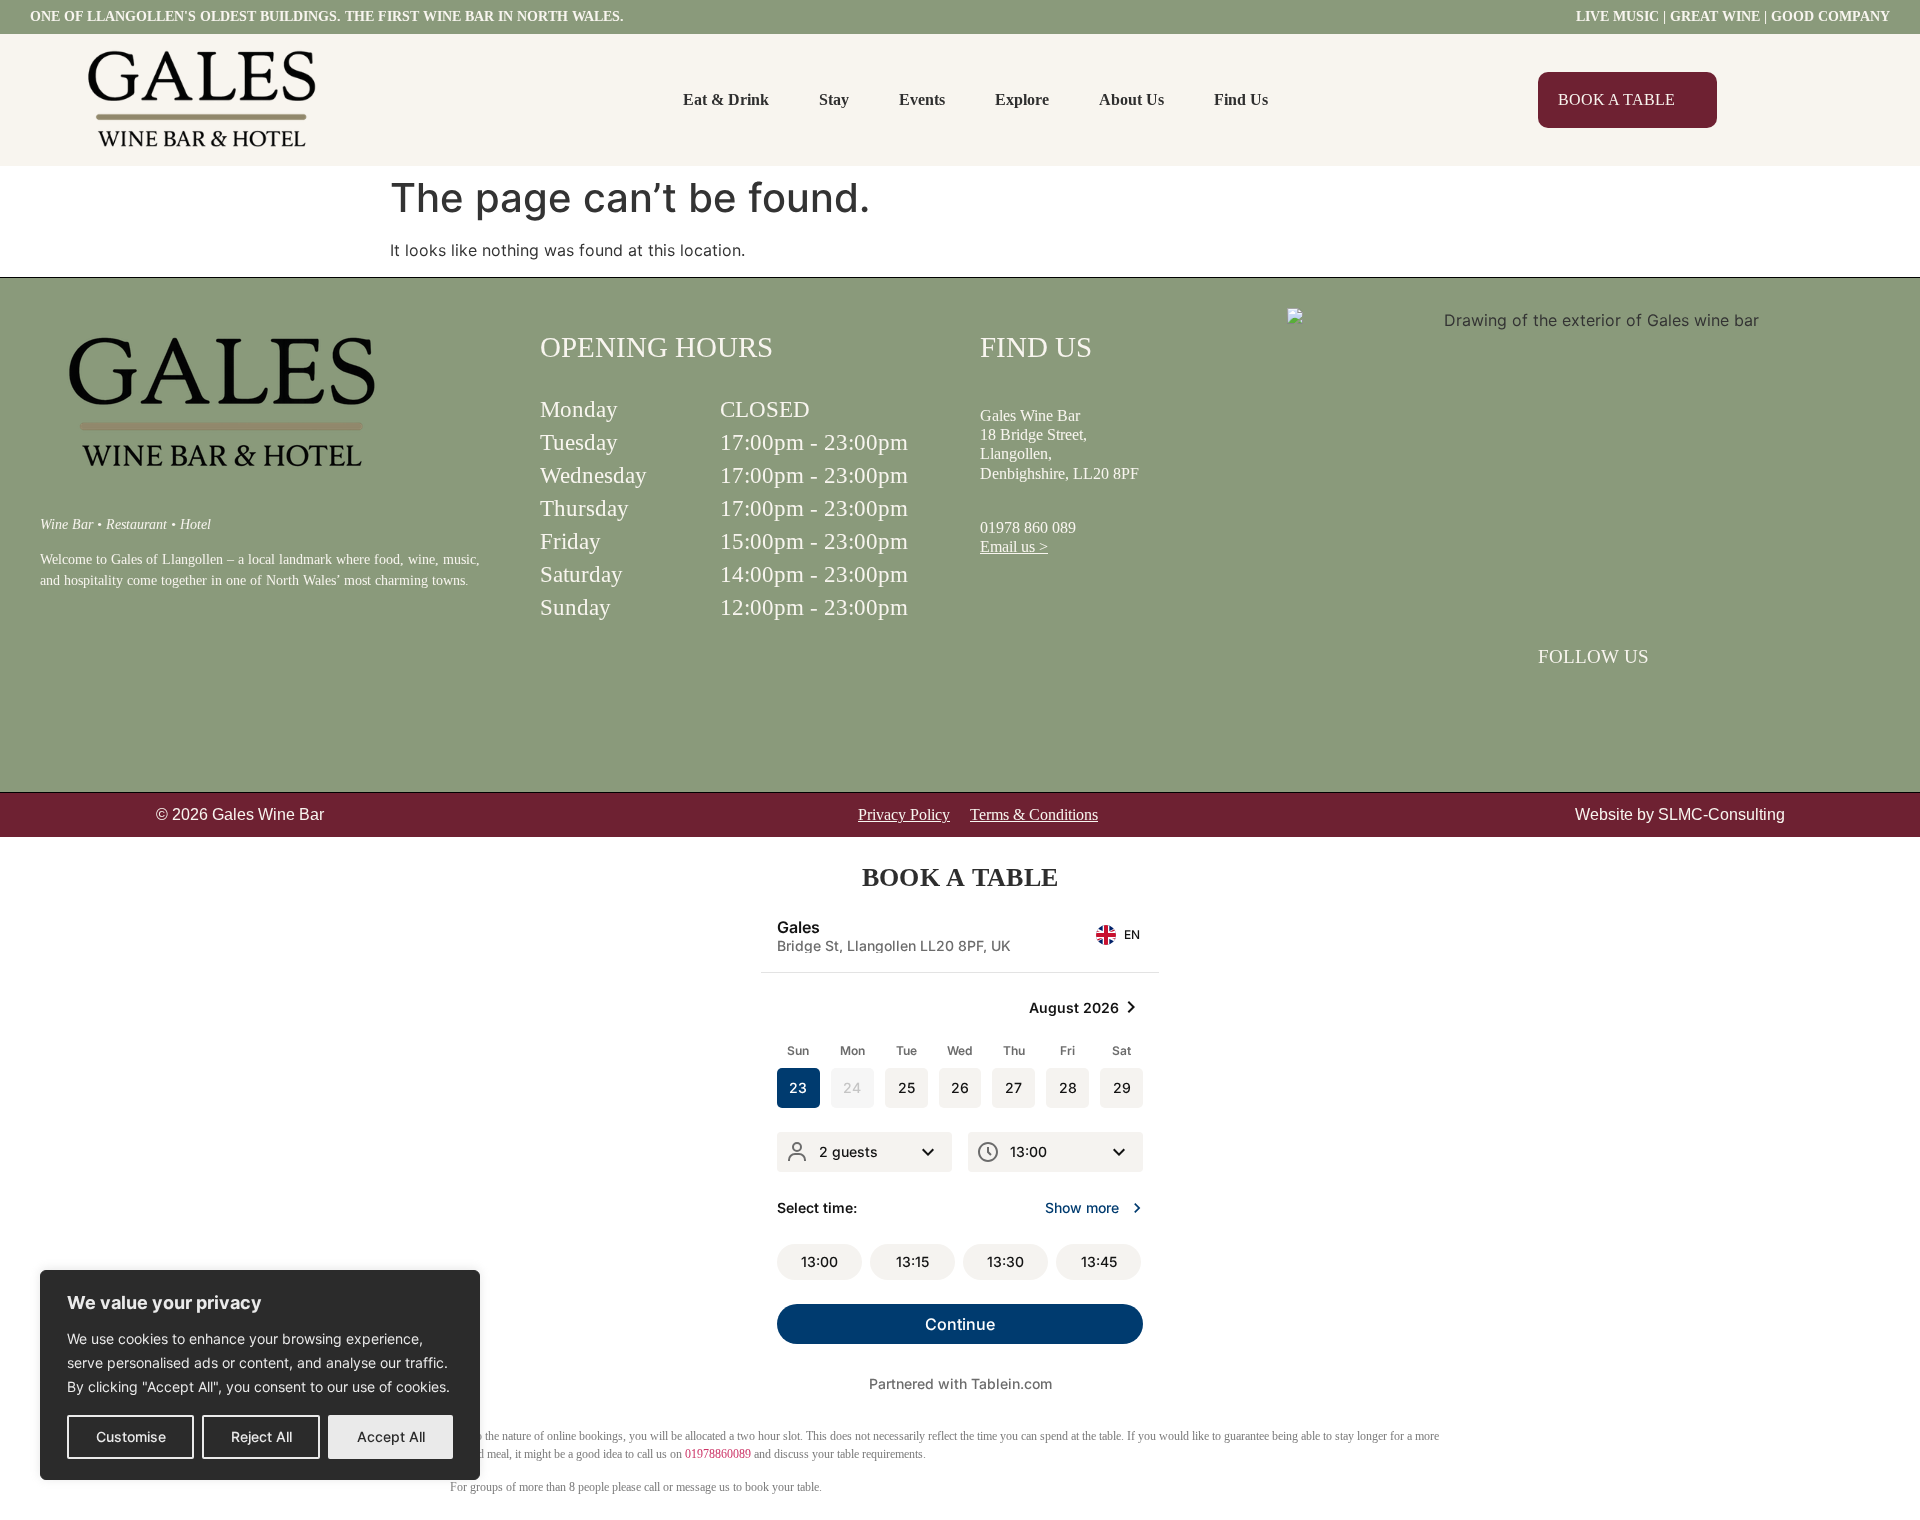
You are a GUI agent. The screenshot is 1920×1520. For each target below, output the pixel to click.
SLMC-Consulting (1721, 814)
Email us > (1014, 546)
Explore (1022, 99)
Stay (834, 99)
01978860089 (718, 1454)
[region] (260, 1375)
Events (922, 99)
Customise (131, 1436)
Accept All (391, 1436)
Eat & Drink (726, 99)
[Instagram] (1619, 702)
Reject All (261, 1436)
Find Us (1241, 99)
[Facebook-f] (1567, 702)
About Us (1131, 99)
